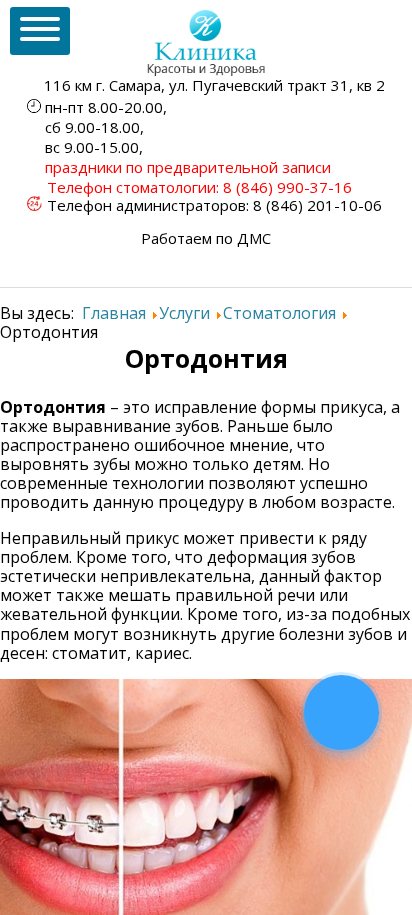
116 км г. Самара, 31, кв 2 (214, 85)
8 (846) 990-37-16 (287, 187)
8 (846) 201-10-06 (317, 205)
